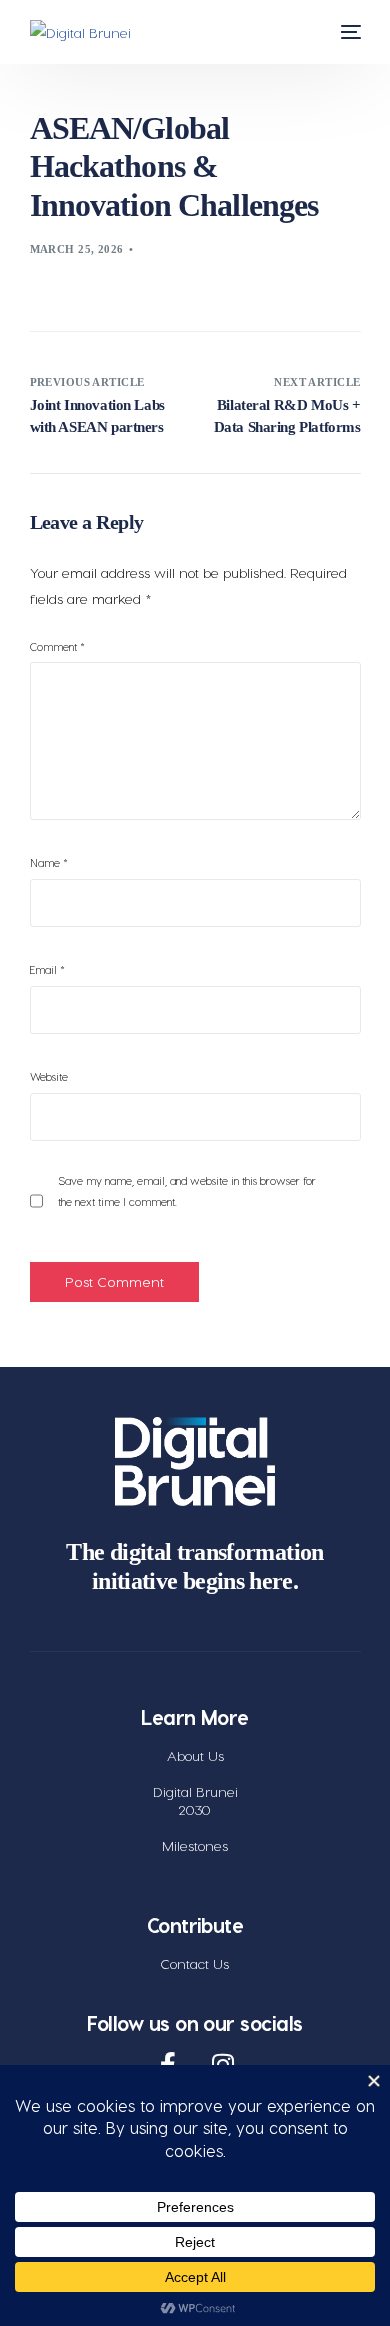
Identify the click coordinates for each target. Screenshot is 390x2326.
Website (49, 1076)
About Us (195, 1755)
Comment (57, 646)
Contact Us (195, 1963)
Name (49, 862)
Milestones (195, 1845)
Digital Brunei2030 (195, 1800)
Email (47, 969)
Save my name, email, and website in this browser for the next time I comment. (187, 1191)
